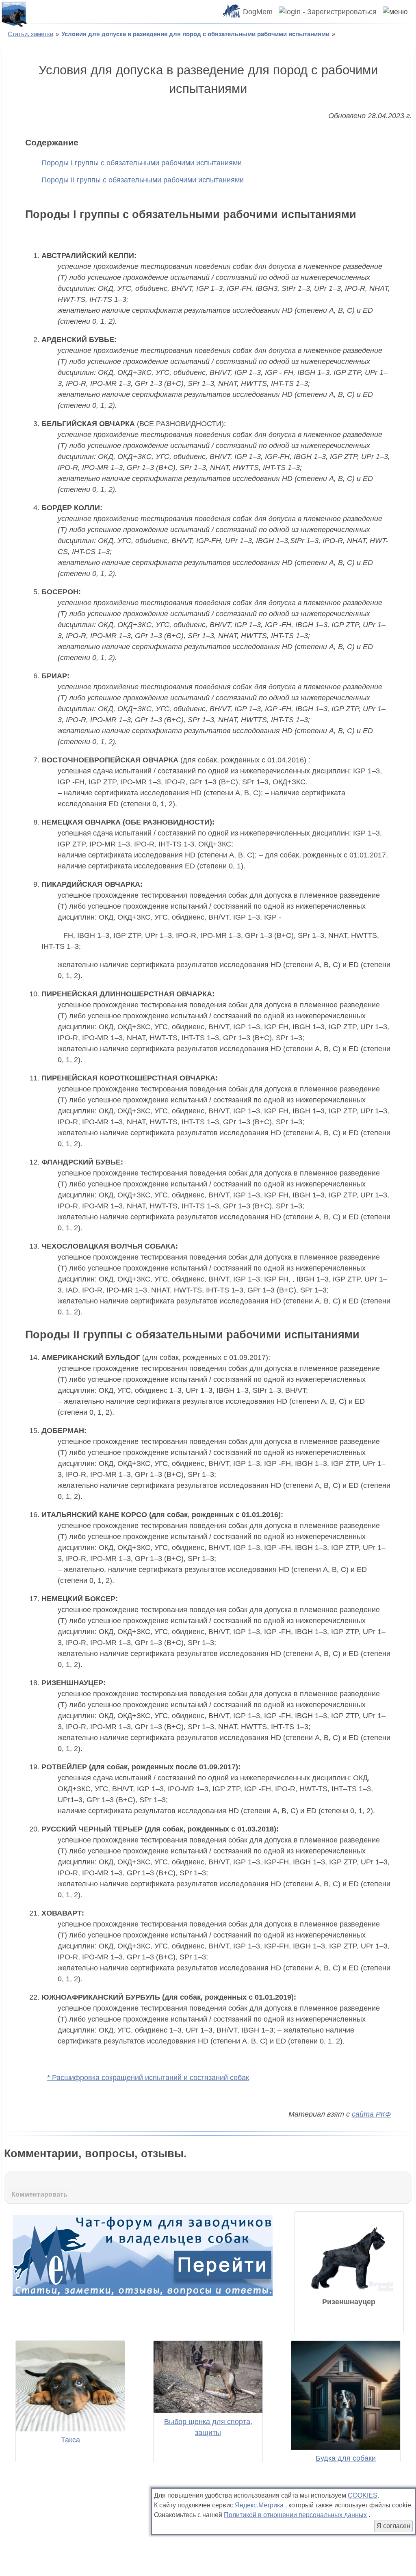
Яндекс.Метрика (259, 2505)
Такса (70, 2440)
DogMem (258, 12)
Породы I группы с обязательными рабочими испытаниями (143, 163)
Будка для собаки (346, 2458)
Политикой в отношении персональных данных (295, 2515)
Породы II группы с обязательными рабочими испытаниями (143, 180)
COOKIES (363, 2495)
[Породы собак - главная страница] (14, 14)
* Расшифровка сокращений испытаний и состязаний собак (148, 2078)
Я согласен (393, 2526)
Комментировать (39, 2194)
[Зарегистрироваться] (325, 12)
